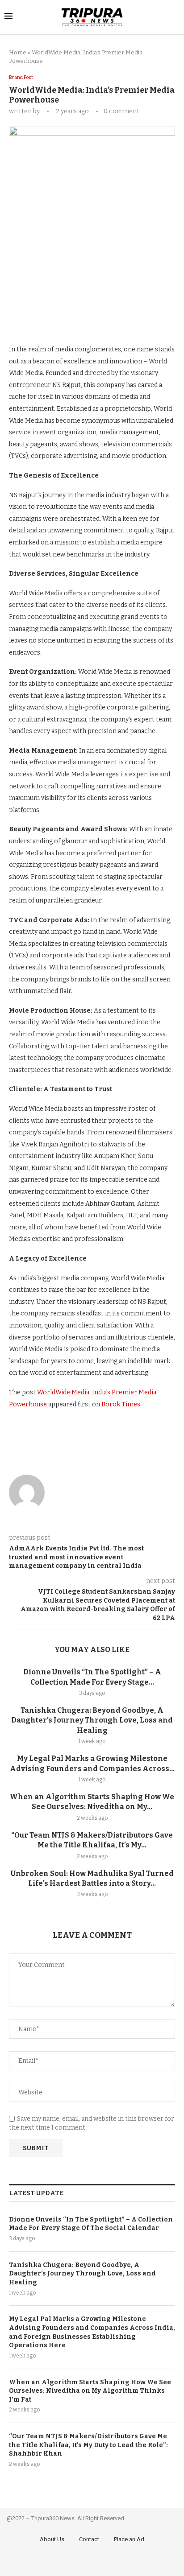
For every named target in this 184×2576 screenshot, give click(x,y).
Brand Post (21, 77)
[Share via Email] (148, 317)
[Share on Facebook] (89, 317)
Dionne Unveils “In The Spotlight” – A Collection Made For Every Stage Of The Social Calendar (91, 2224)
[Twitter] (93, 2562)
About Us (52, 2539)
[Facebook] (80, 2562)
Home (18, 52)
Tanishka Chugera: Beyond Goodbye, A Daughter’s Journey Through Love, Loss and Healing (92, 1720)
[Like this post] (69, 317)
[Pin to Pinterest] (128, 317)
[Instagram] (105, 2562)
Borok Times (121, 1404)
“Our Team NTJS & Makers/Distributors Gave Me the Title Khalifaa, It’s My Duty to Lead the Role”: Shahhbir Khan (88, 2445)
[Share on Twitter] (109, 317)
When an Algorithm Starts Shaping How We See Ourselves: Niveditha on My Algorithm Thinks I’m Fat (90, 2391)
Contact (89, 2539)
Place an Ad (129, 2539)
